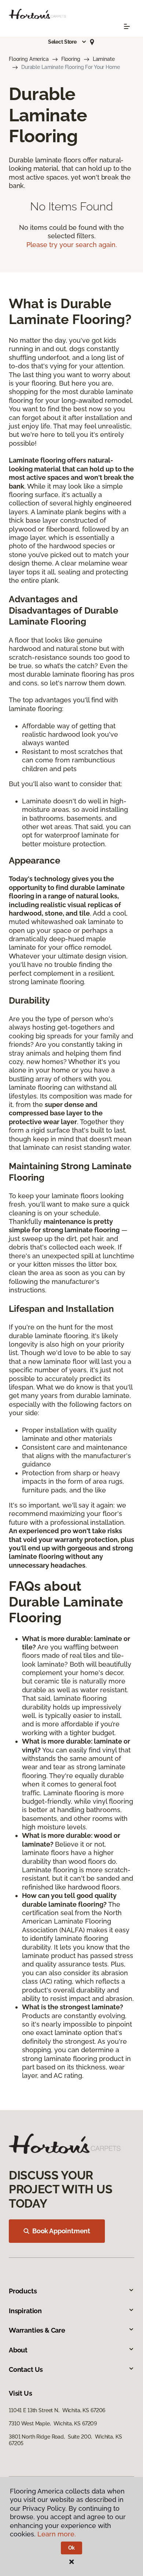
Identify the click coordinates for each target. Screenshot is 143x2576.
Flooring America (29, 59)
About (18, 2350)
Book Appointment (61, 2231)
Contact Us (26, 2369)
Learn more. (57, 2534)
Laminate (104, 59)
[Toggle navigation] (127, 26)
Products (23, 2291)
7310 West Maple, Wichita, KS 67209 (53, 2424)
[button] (67, 42)
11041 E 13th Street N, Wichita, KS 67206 (57, 2410)
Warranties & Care (37, 2330)
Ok (72, 2548)
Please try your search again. (72, 245)
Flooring (71, 59)
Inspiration (25, 2311)
